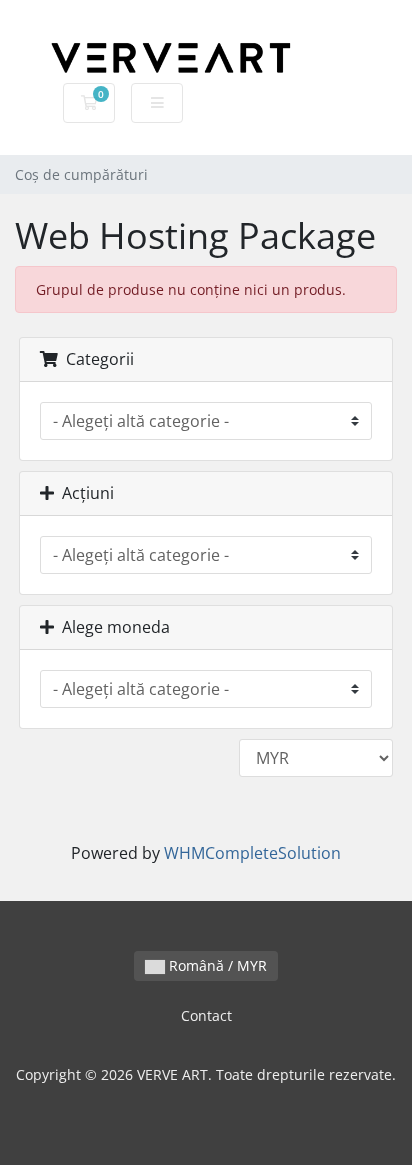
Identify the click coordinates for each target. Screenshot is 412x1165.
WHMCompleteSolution (252, 853)
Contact (206, 1015)
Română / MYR (216, 965)
